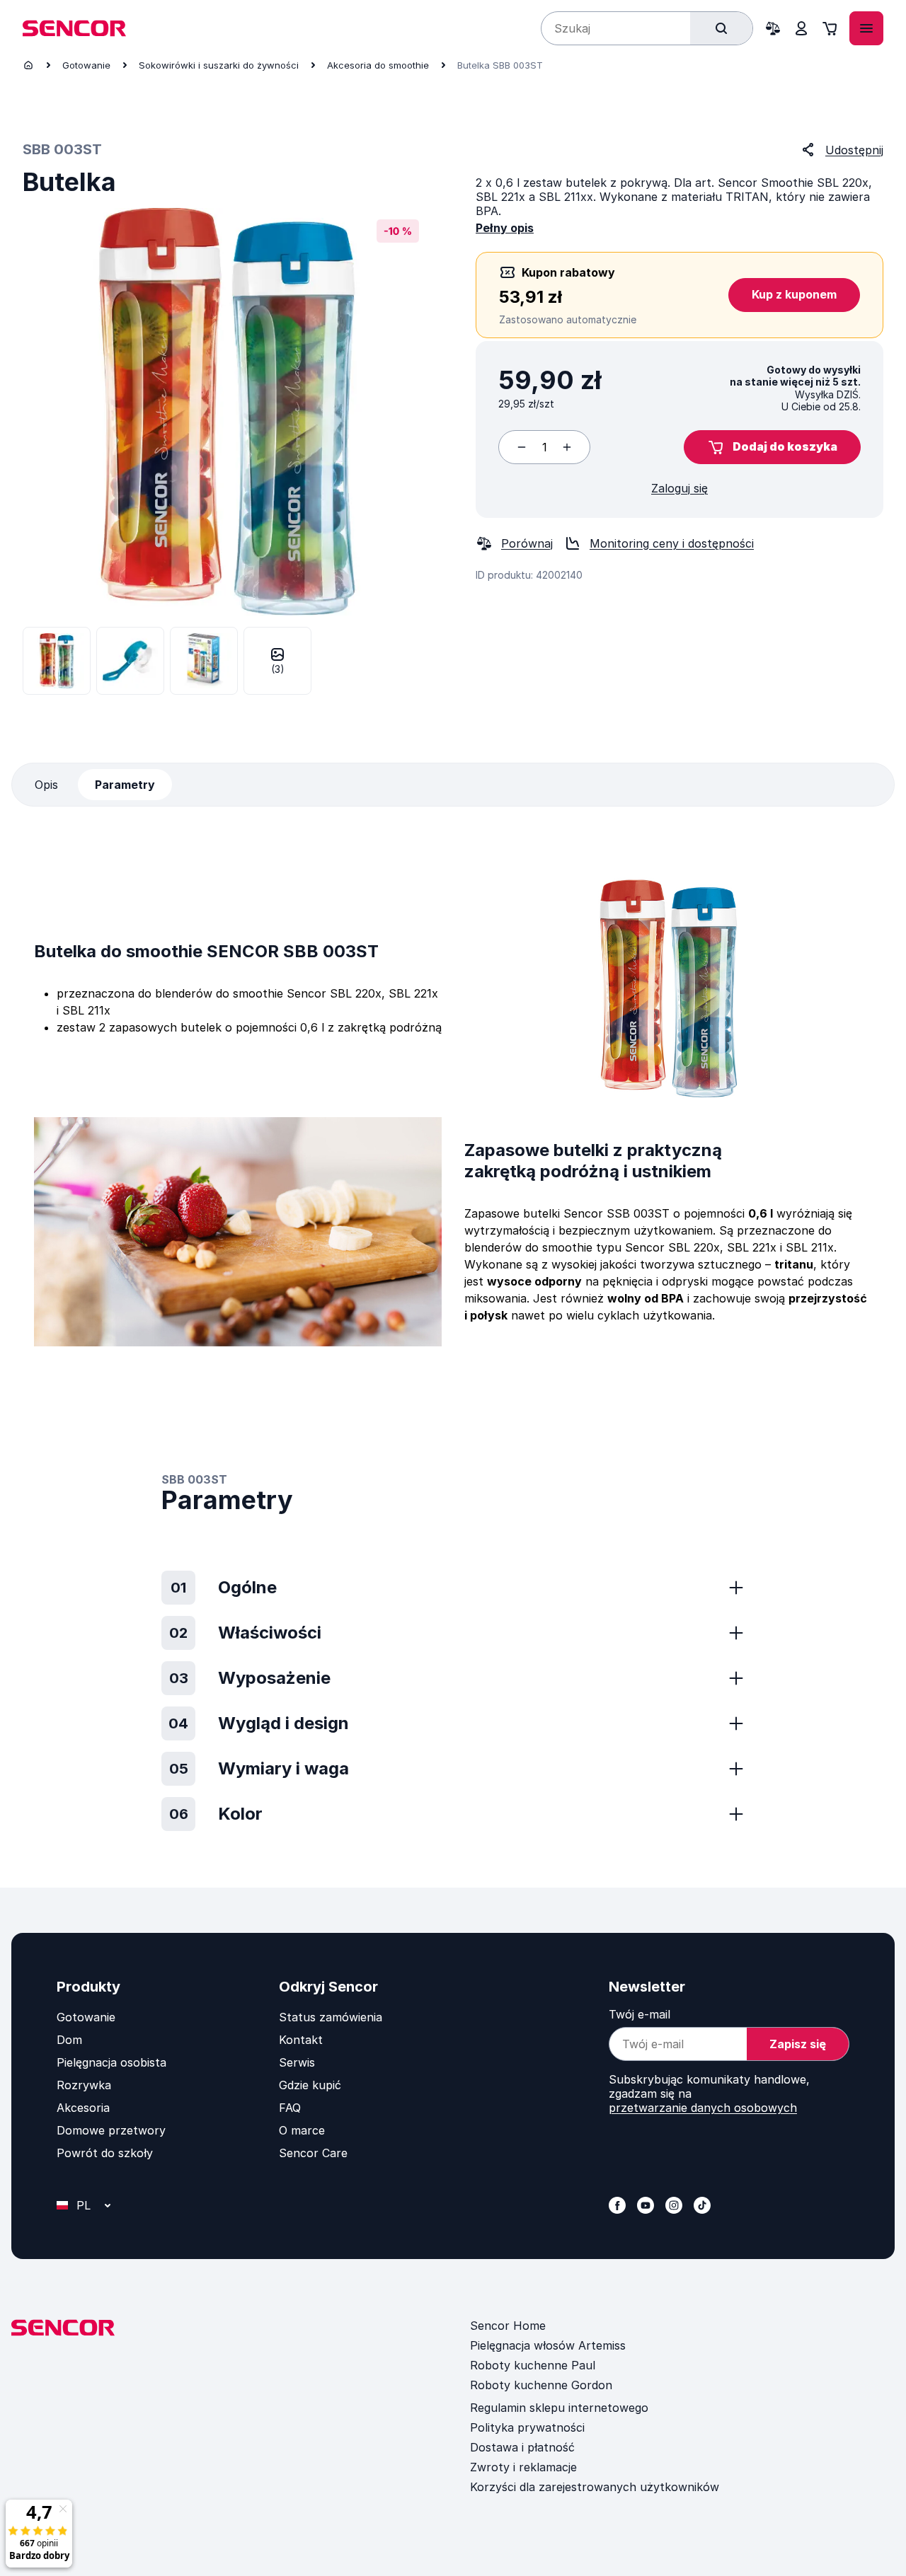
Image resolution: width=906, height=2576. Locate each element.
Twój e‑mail (640, 2014)
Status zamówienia (331, 2017)
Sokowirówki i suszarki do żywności (219, 65)
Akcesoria (83, 2108)
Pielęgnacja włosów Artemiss (548, 2345)
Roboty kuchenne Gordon (541, 2385)
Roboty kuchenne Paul (533, 2365)
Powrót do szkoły (105, 2153)
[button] (772, 447)
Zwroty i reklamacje (523, 2467)
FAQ (290, 2108)
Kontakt (301, 2040)
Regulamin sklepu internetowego (559, 2408)
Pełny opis (505, 228)
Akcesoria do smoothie (378, 65)
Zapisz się (798, 2044)
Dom (69, 2040)
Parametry (125, 785)
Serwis (297, 2062)
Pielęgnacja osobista (111, 2062)
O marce (302, 2130)
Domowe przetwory (111, 2130)
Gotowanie (86, 65)
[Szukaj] (721, 28)
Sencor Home (508, 2326)
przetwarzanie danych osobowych (703, 2108)
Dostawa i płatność (522, 2447)
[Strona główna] (28, 65)
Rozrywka (84, 2085)
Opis (46, 785)
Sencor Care (313, 2153)
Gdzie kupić (310, 2085)
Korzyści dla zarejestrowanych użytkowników (595, 2487)
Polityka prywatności (527, 2427)
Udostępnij (854, 150)
